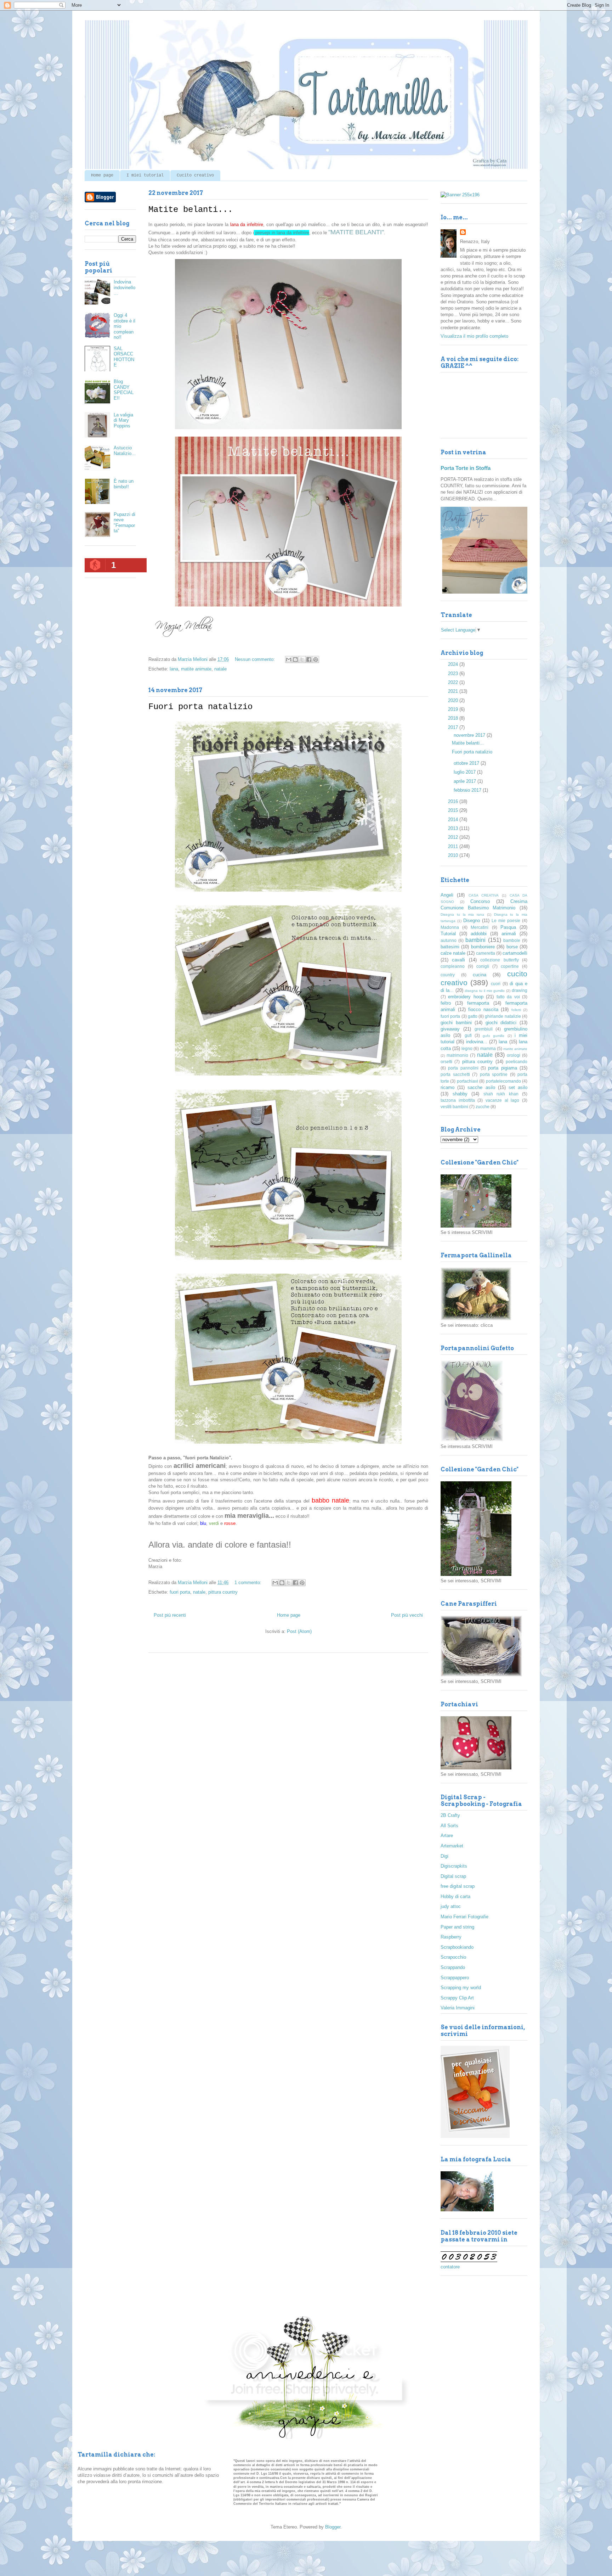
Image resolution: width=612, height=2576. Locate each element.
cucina (480, 975)
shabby (460, 1094)
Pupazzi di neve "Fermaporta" (124, 523)
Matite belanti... (191, 210)
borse (512, 947)
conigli (483, 966)
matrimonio (457, 1055)
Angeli (447, 895)
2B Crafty (450, 1815)
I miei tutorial (145, 175)
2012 (454, 837)
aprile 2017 (466, 781)
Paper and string (457, 1927)
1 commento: (249, 1582)
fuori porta (180, 1592)
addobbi (479, 934)
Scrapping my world (461, 1988)
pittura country (223, 1592)
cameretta (486, 953)
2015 (454, 810)
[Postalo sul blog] (295, 660)
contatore (450, 2267)
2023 (454, 674)
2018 (454, 718)
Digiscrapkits (454, 1866)
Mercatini (480, 927)
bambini (475, 940)
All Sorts (449, 1826)
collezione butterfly (499, 960)
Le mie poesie (506, 921)
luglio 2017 (465, 772)
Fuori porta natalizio (200, 707)
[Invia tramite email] (289, 660)
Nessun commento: (256, 659)
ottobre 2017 (467, 763)
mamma (488, 1048)
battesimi (450, 947)
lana (174, 669)
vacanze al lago (502, 1100)
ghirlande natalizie (503, 1016)
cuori (496, 984)
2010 (454, 855)
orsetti (446, 1062)
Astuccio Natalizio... (125, 451)
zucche (483, 1107)
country (448, 975)
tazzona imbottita (458, 1100)
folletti (516, 1010)
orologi (514, 1055)
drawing (520, 990)
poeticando (517, 1062)
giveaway (450, 1029)
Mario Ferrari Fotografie (464, 1917)
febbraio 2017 (468, 790)
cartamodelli (515, 953)
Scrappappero (455, 1978)
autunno (449, 940)
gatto (473, 1016)
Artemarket (452, 1846)
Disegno (472, 921)
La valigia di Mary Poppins (123, 420)
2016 (454, 801)
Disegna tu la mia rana (462, 914)
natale (220, 669)
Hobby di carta (455, 1896)
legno (467, 1048)
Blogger (333, 2527)
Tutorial (448, 934)
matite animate (196, 669)
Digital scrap (453, 1876)
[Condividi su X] (302, 660)
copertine (510, 966)
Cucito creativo (195, 175)
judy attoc (451, 1906)
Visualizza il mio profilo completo (474, 336)
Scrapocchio (453, 1957)
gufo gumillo (494, 1036)
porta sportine (494, 1074)
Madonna (450, 927)
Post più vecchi (407, 1615)
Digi (444, 1856)
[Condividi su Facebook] (309, 660)
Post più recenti (170, 1615)
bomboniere (483, 947)
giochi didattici (501, 1023)
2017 (454, 727)
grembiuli (484, 1029)
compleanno (453, 966)
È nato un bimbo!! (124, 484)
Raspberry (451, 1937)
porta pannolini (463, 1068)
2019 (454, 709)
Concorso (480, 901)
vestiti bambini (454, 1107)
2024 (454, 664)
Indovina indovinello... (124, 287)
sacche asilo (481, 1087)
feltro (446, 1003)
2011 (454, 846)
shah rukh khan (501, 1094)
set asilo (518, 1087)
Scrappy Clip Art (457, 1998)
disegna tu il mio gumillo (485, 991)
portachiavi (467, 1081)
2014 (454, 820)
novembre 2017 (470, 735)
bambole (512, 940)
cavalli (458, 960)
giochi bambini (456, 1023)
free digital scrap (458, 1886)
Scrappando (453, 1967)
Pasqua (508, 927)
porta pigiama (502, 1068)
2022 (454, 682)
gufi (468, 1035)
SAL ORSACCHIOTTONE (124, 357)
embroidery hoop (466, 997)
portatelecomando (503, 1081)
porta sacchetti (455, 1074)
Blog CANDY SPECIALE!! (124, 390)
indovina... (477, 1042)
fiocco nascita (483, 1009)
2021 (454, 691)
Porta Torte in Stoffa (466, 468)
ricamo (447, 1087)
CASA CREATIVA (484, 895)
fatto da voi (508, 997)
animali (509, 934)
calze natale (453, 953)
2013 (454, 828)
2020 (454, 700)
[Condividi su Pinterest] (316, 660)
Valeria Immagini (458, 2008)
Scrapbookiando (457, 1947)
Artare (447, 1836)
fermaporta (478, 1003)
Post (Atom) (299, 1631)
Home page (102, 175)
